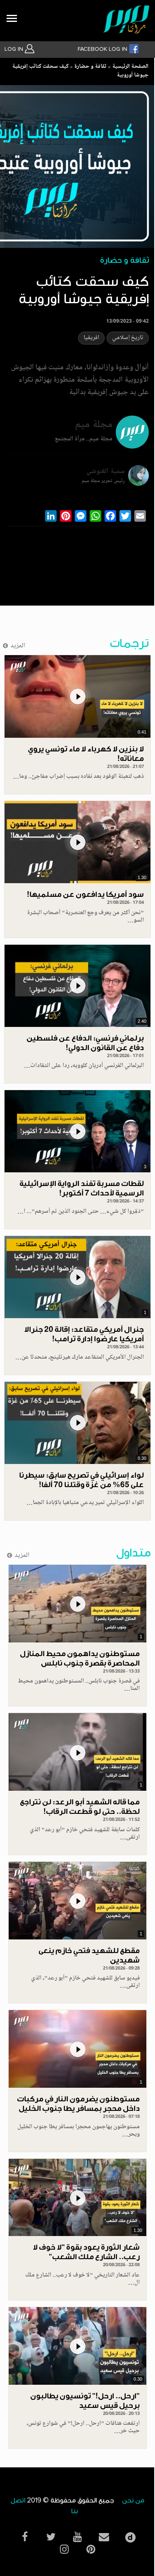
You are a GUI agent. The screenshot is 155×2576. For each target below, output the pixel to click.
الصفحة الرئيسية (130, 67)
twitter (51, 2537)
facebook (25, 2537)
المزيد (18, 646)
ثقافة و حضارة (90, 67)
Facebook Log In (103, 49)
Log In (15, 49)
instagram (64, 2549)
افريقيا (91, 338)
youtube (78, 2537)
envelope (104, 2537)
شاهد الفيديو (77, 696)
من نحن (133, 2501)
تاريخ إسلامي (128, 338)
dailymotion (131, 2535)
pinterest (91, 2549)
